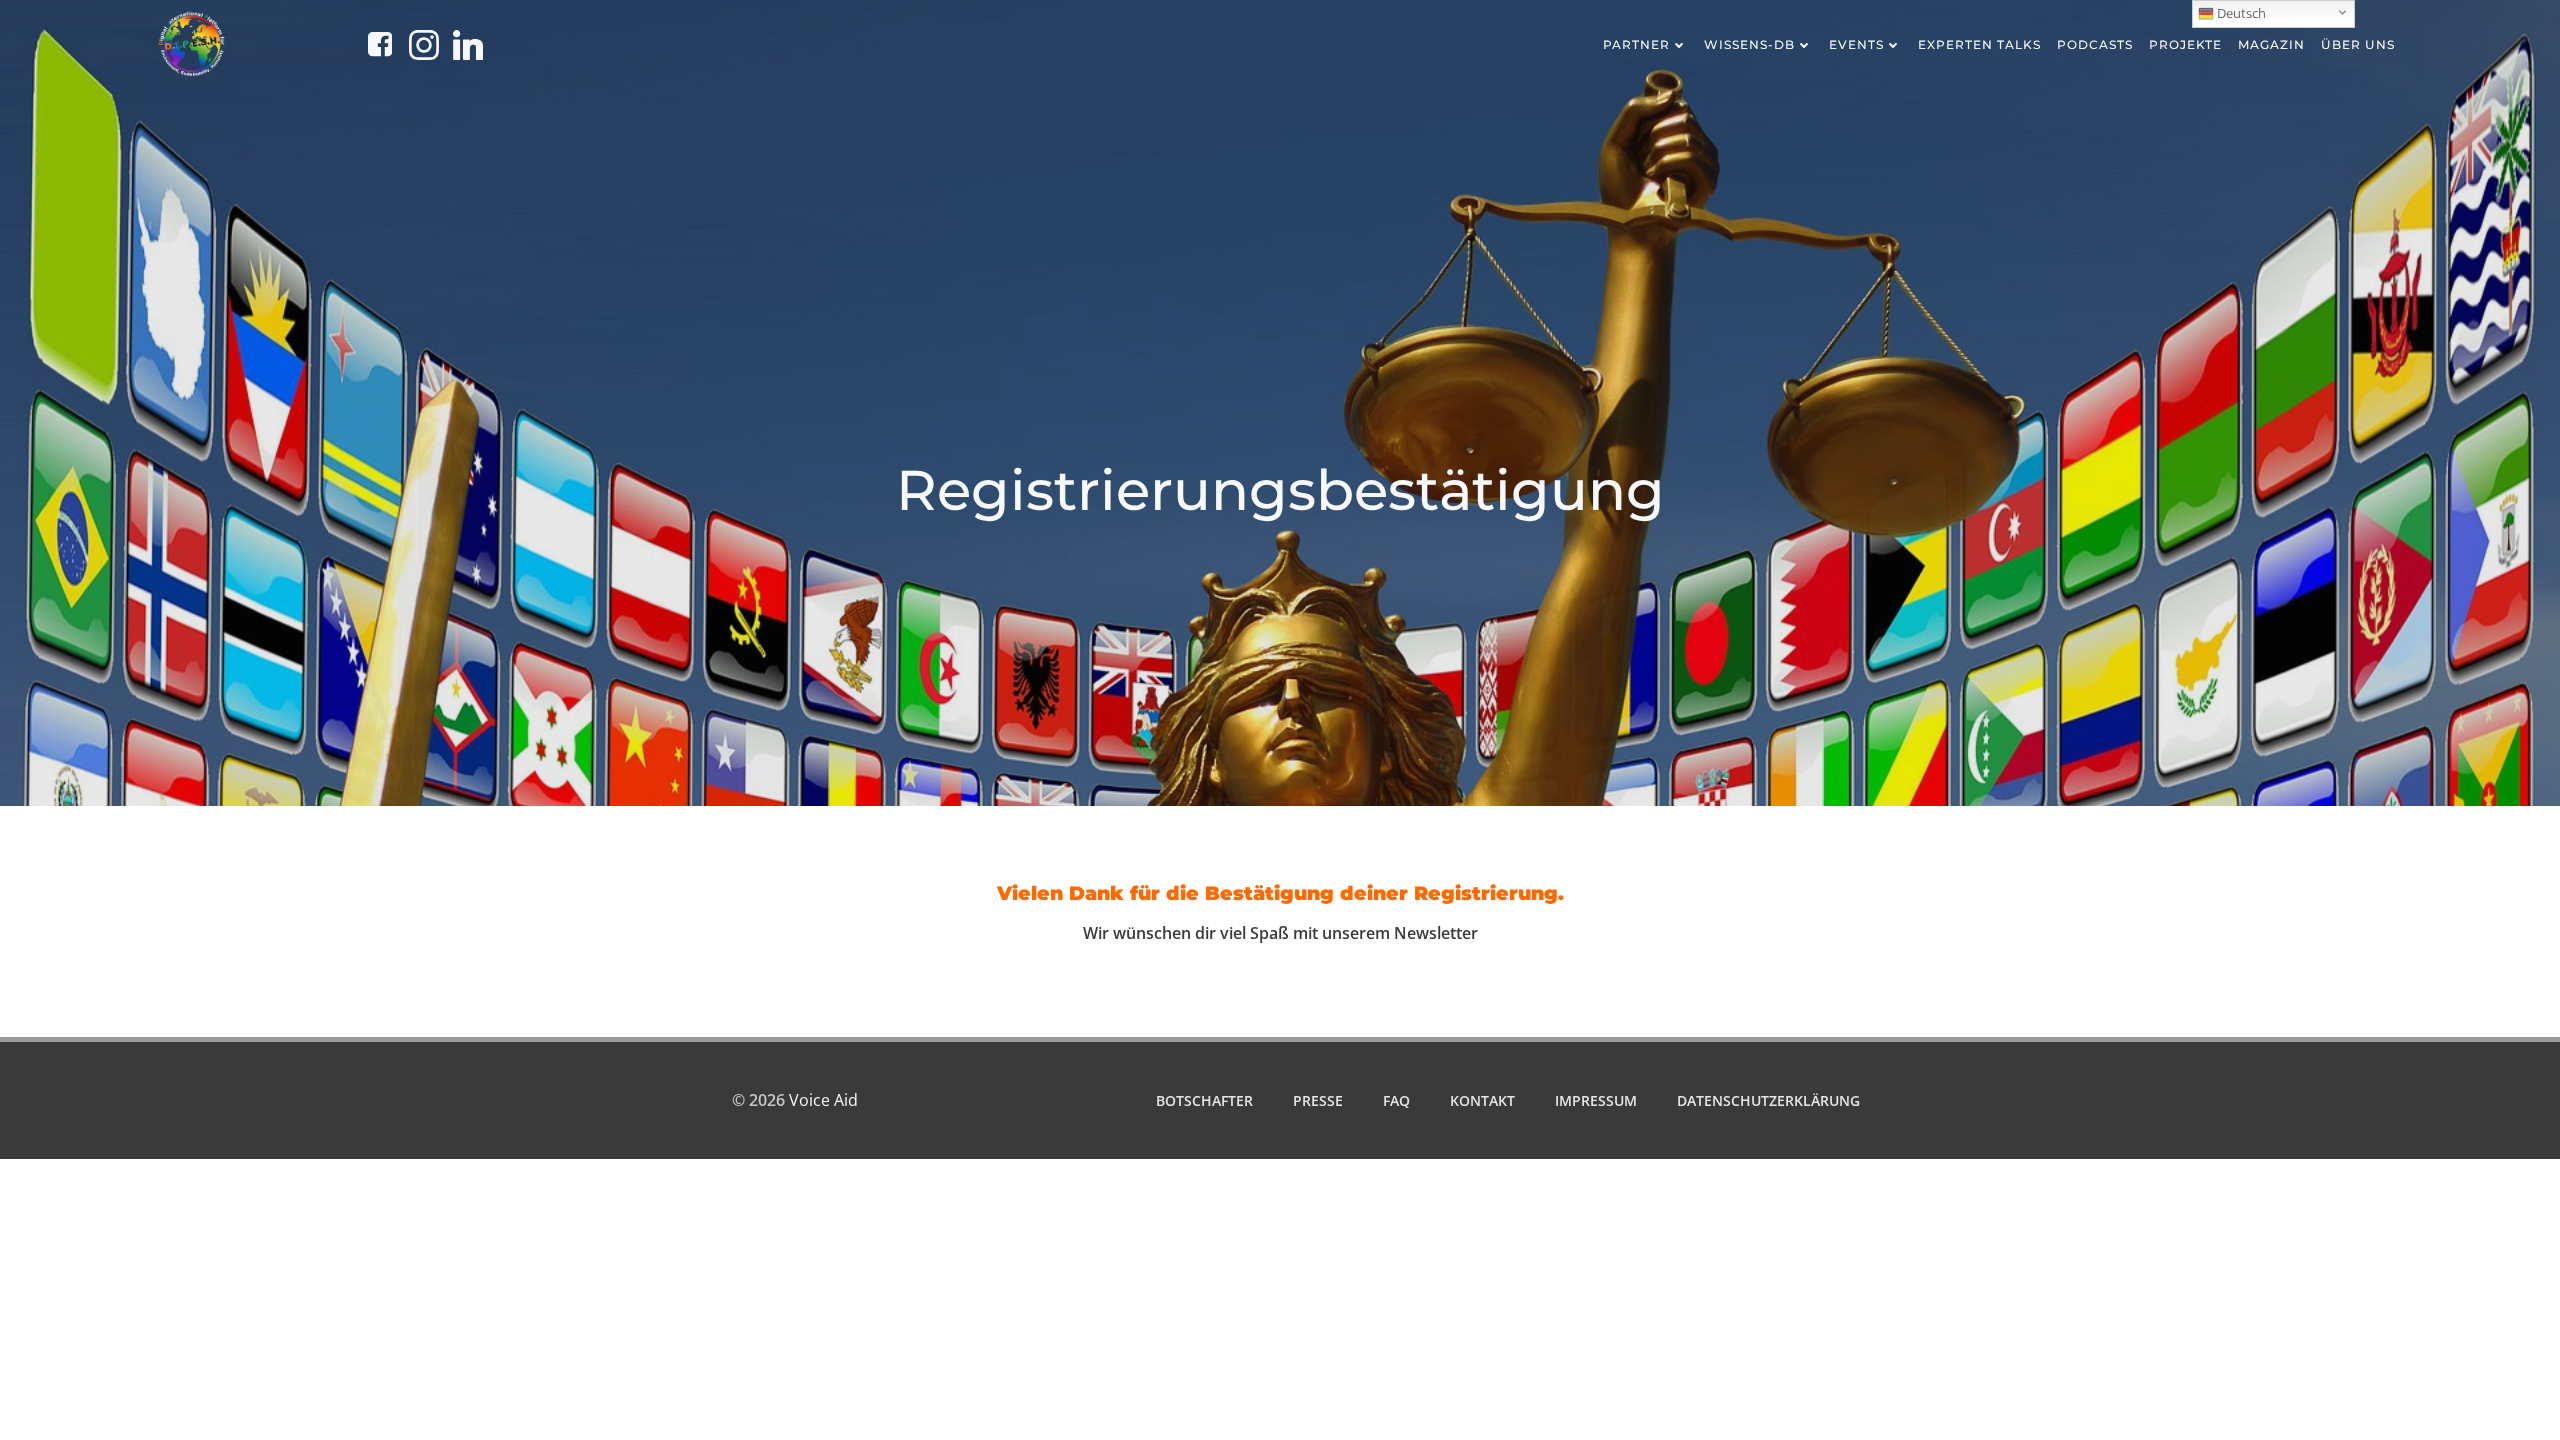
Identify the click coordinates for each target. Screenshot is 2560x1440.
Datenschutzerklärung (1768, 1100)
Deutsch (2240, 13)
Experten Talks (1979, 44)
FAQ (1396, 1100)
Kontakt (1482, 1100)
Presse (1318, 1100)
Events (1856, 44)
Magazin (2271, 44)
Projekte (2185, 44)
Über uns (2358, 44)
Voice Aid (823, 1100)
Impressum (1596, 1100)
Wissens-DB (1749, 44)
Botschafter (1204, 1100)
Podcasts (2095, 44)
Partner (1636, 44)
